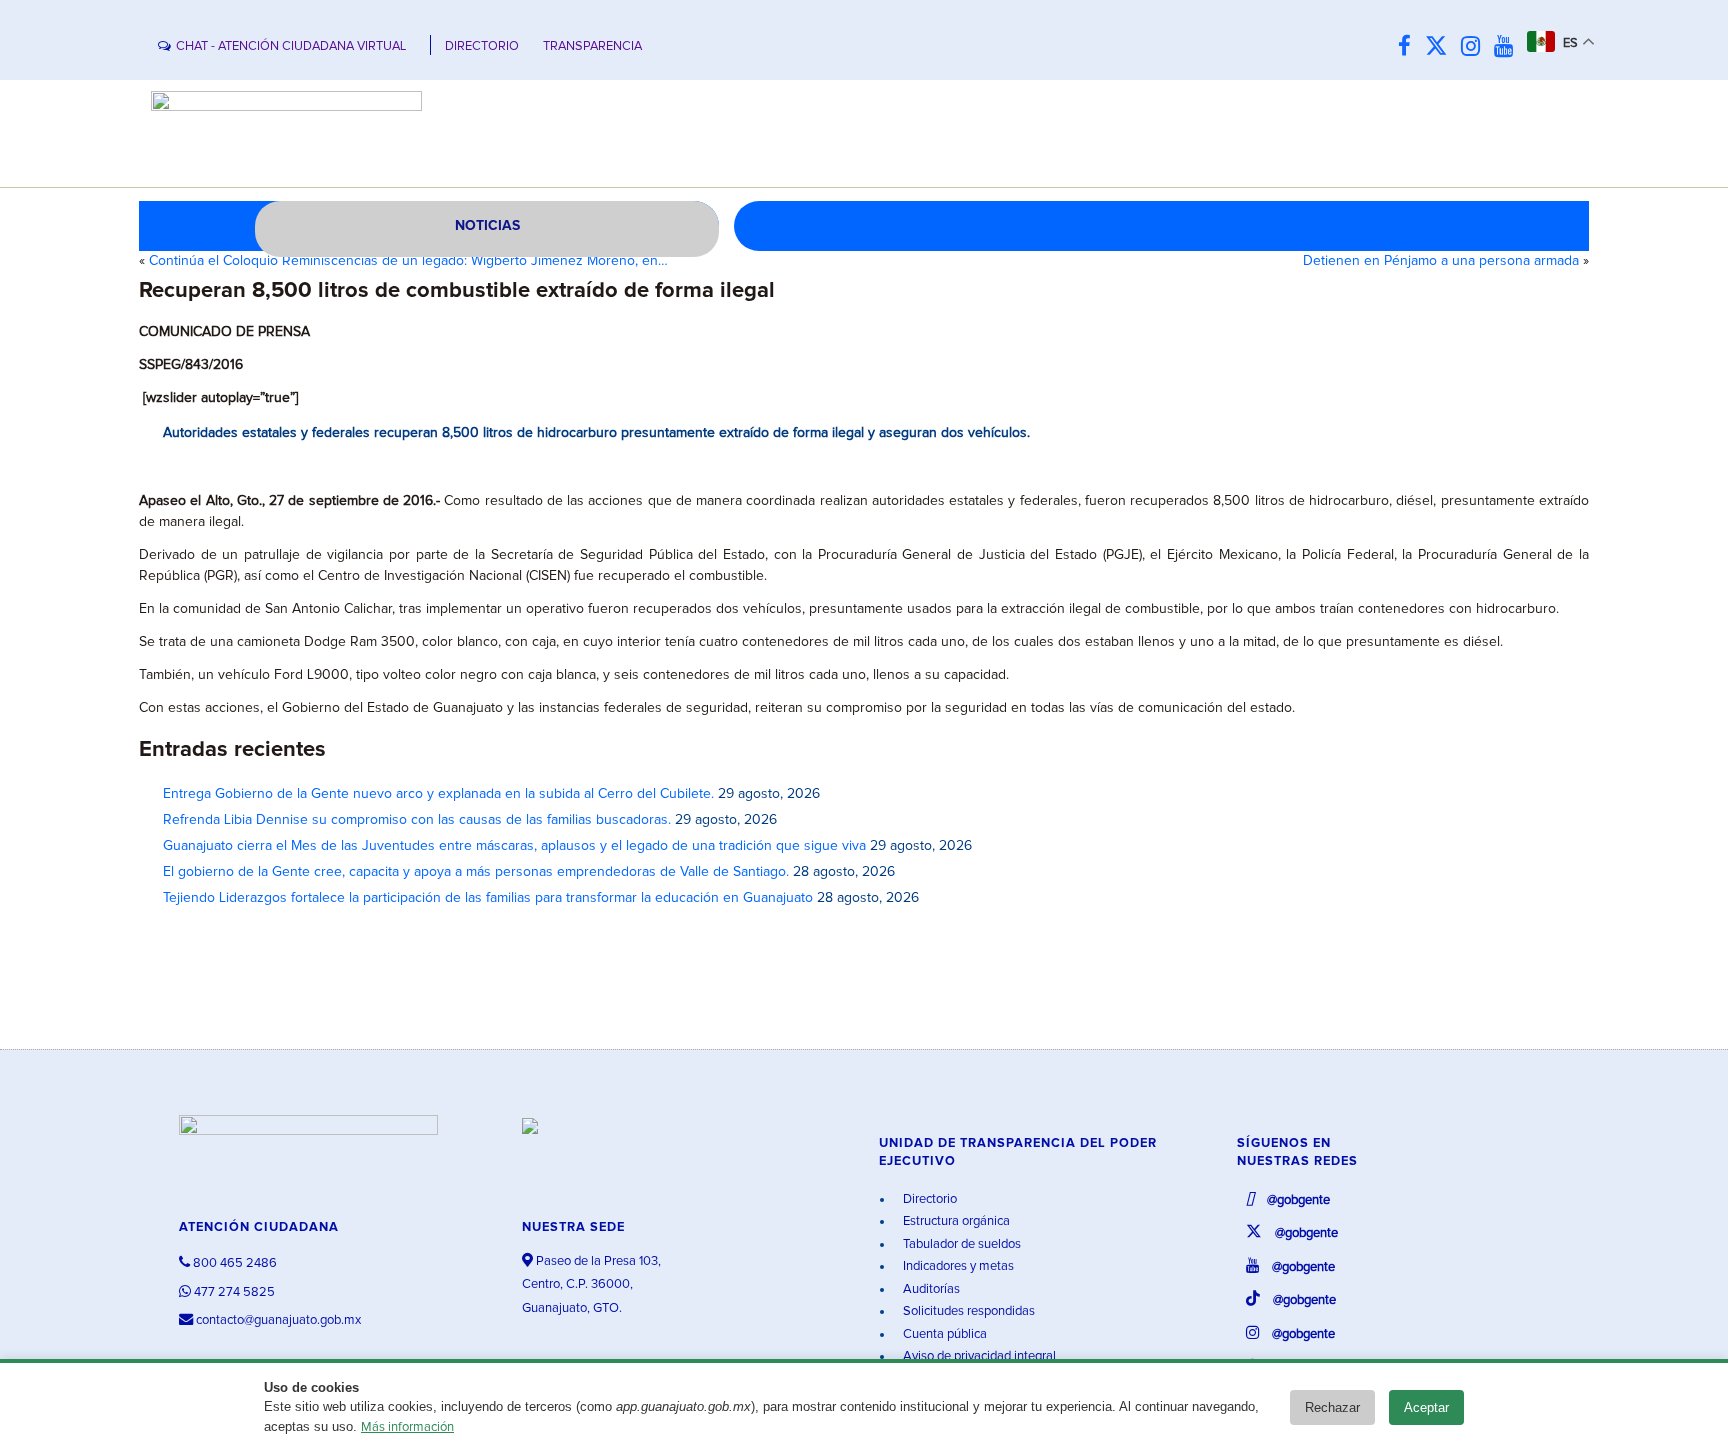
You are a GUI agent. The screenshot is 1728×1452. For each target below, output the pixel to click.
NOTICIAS (487, 226)
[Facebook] (1409, 47)
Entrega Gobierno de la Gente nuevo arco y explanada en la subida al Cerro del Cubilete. (438, 794)
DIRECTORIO (482, 46)
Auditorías (930, 1289)
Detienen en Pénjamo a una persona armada (1441, 261)
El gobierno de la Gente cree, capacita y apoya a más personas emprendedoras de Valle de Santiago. (476, 872)
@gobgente (1297, 1200)
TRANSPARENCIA (592, 46)
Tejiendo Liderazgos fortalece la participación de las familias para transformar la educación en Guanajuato (488, 898)
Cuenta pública (943, 1334)
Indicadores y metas (957, 1266)
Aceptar (1426, 1407)
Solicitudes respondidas (967, 1311)
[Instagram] (1475, 47)
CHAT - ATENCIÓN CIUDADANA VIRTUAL (291, 46)
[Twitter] (1441, 47)
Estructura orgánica (955, 1221)
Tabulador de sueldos (960, 1244)
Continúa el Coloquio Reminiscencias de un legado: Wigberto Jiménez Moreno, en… (408, 261)
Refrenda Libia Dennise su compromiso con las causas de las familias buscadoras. (417, 820)
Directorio (928, 1199)
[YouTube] (1508, 47)
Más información (407, 1427)
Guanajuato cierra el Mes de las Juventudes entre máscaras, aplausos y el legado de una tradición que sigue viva (514, 846)
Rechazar (1332, 1407)
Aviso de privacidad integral (978, 1356)
